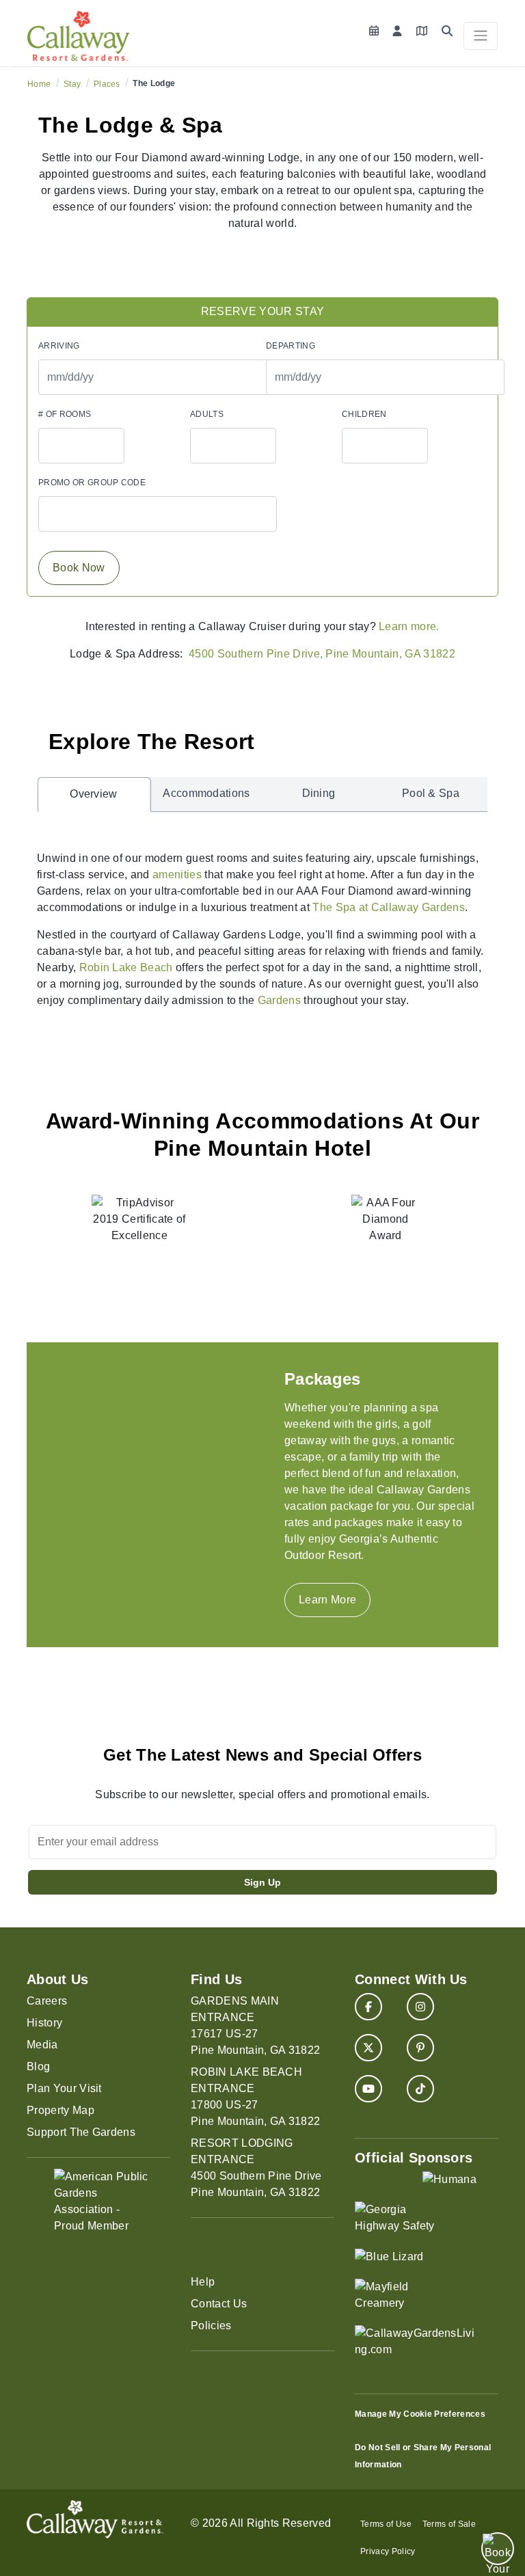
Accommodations (206, 793)
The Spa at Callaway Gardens (389, 907)
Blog (38, 2066)
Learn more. (409, 626)
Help (203, 2282)
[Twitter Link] (368, 2048)
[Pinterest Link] (420, 2048)
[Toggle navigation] (481, 36)
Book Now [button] (79, 568)
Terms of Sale (449, 2524)
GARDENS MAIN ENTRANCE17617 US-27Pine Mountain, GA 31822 (255, 2025)
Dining (319, 793)
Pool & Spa (431, 793)
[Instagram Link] (420, 2007)
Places (107, 84)
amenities (177, 875)
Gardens (279, 1000)
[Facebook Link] (368, 2007)
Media (42, 2045)
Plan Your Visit (64, 2088)
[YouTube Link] (368, 2089)
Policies (211, 2326)
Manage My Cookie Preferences (420, 2414)
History (44, 2023)
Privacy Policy (388, 2551)
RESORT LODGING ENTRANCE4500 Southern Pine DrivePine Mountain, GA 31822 (256, 2168)
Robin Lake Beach (126, 967)
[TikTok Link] (420, 2089)
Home (39, 84)
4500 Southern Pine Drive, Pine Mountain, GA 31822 (322, 654)
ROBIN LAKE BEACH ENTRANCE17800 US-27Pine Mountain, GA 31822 (255, 2097)
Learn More (327, 1600)
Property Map (60, 2110)
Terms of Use (386, 2524)
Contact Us (219, 2304)
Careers (47, 2001)
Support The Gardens (81, 2132)
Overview (94, 794)
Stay (72, 84)
